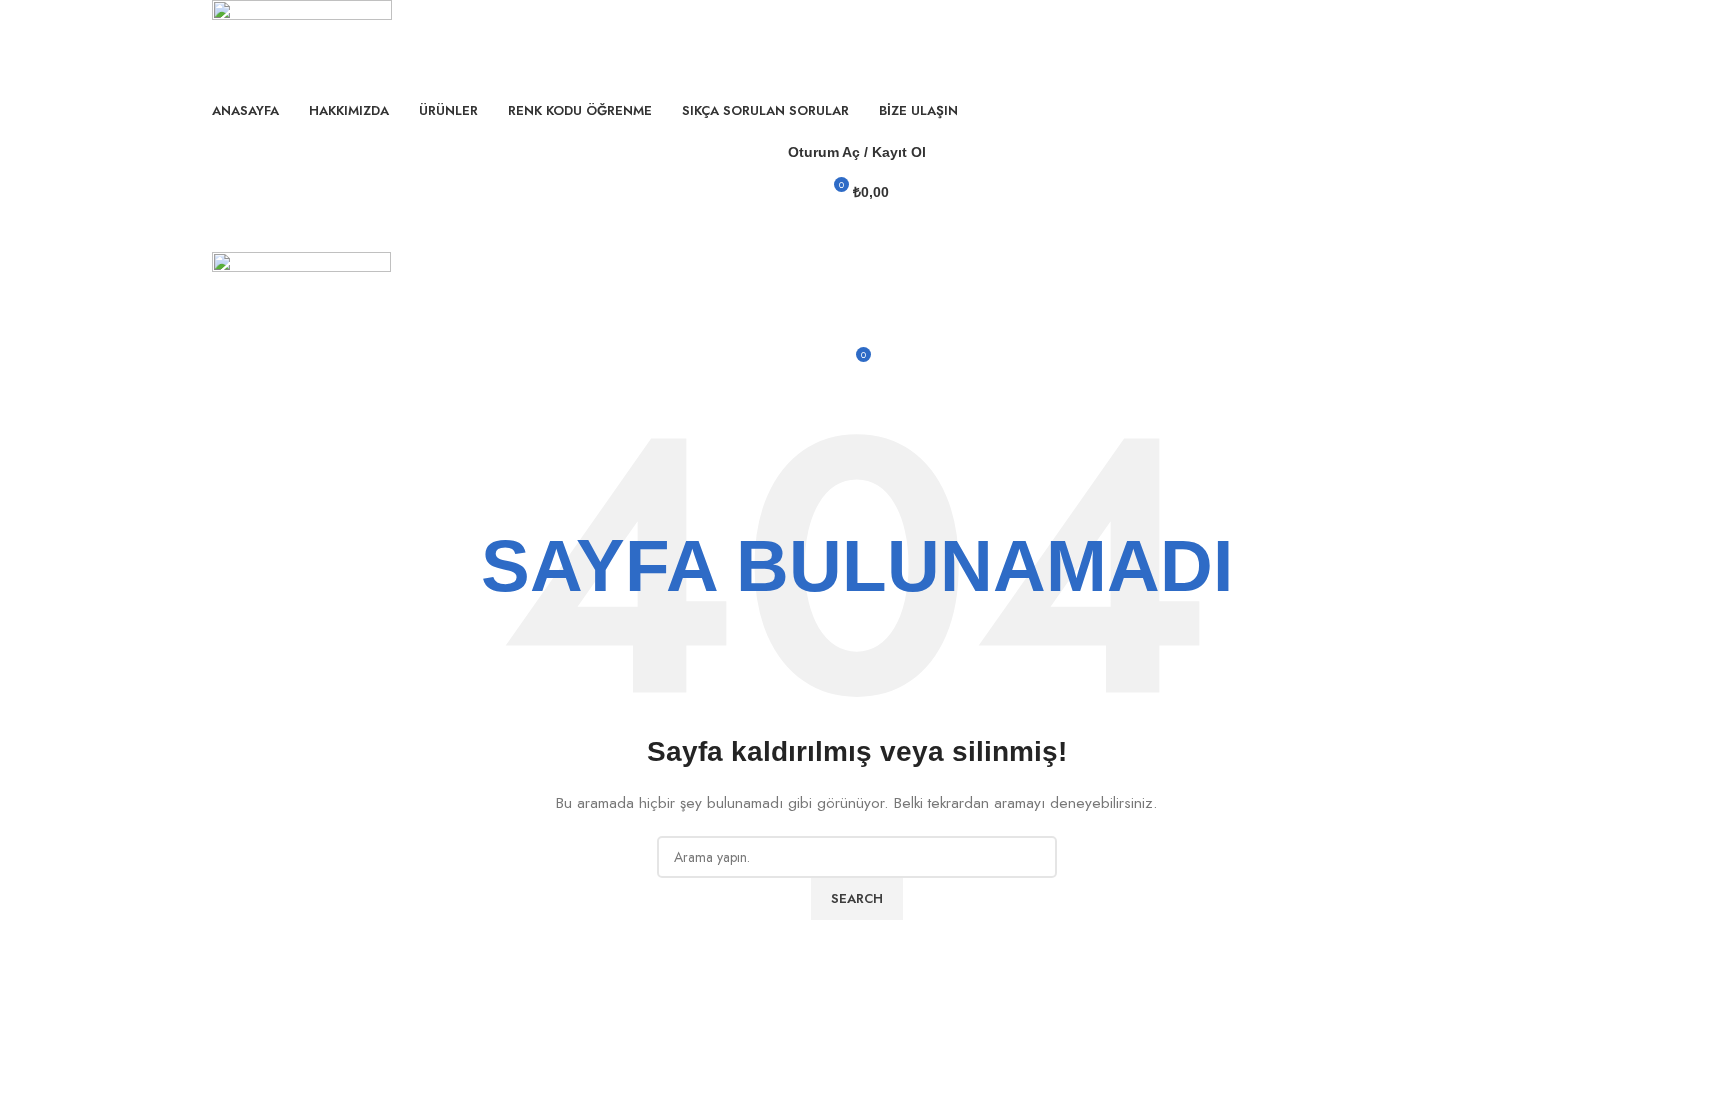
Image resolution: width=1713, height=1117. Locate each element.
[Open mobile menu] (857, 232)
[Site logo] (302, 43)
